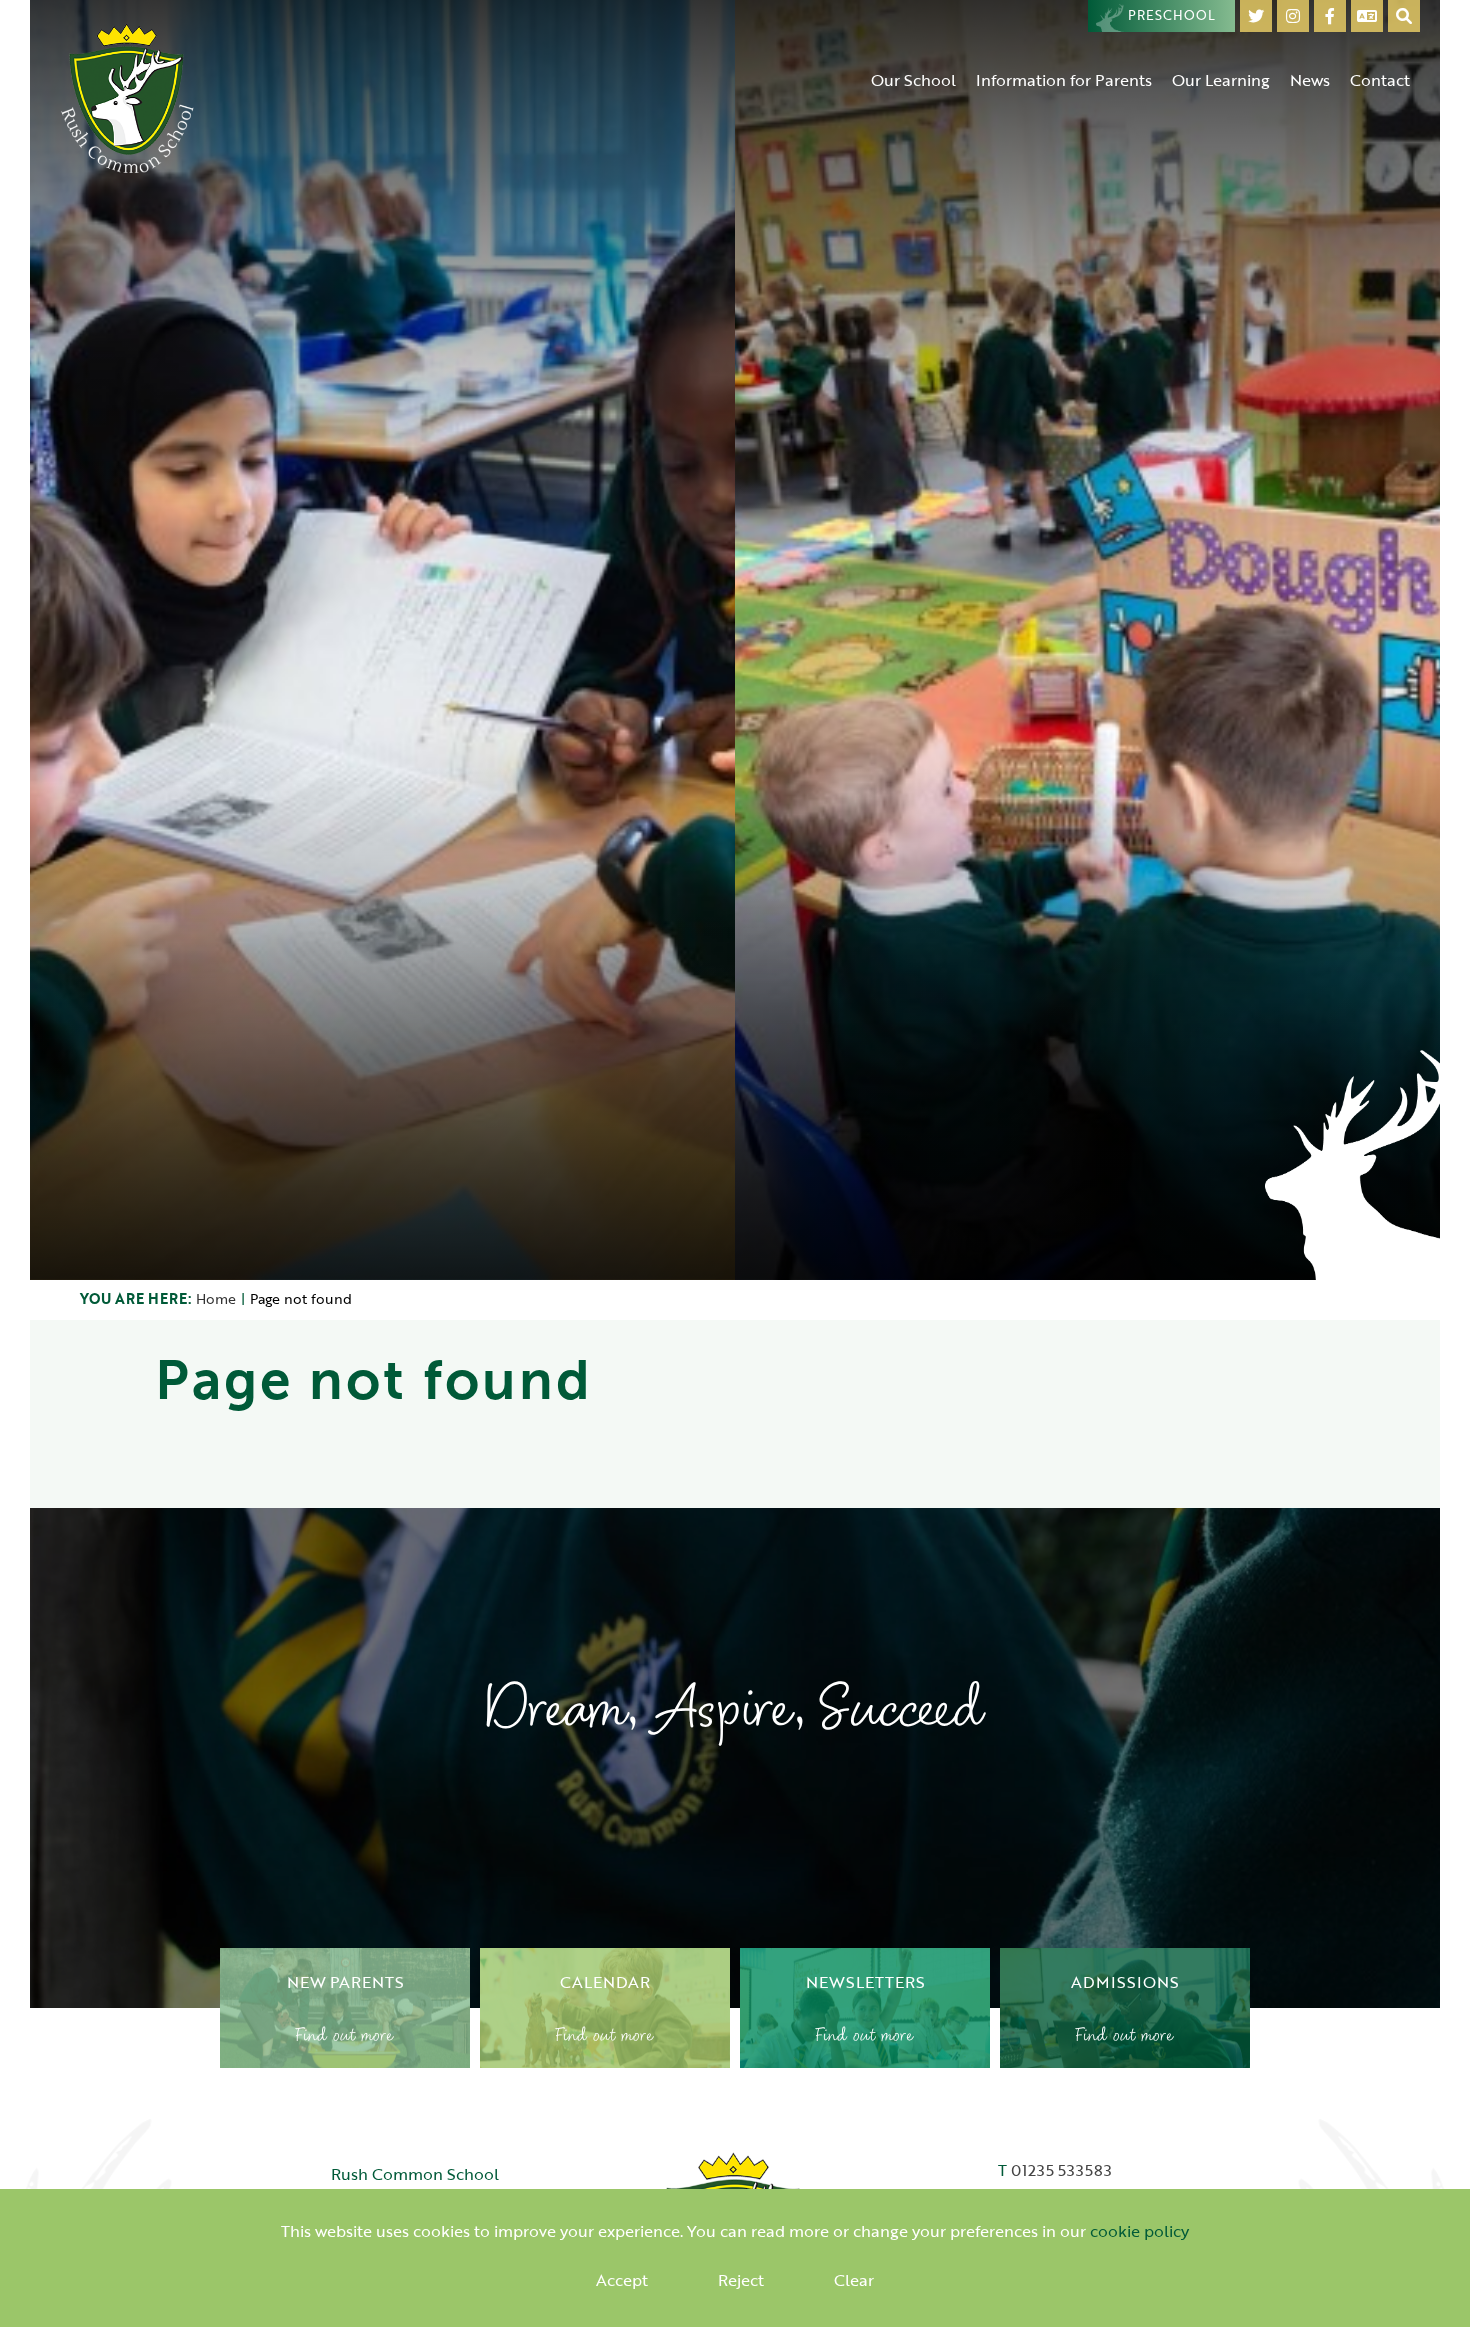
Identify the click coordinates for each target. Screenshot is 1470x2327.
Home (216, 1298)
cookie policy (1139, 2231)
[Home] (128, 97)
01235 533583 (1061, 2170)
